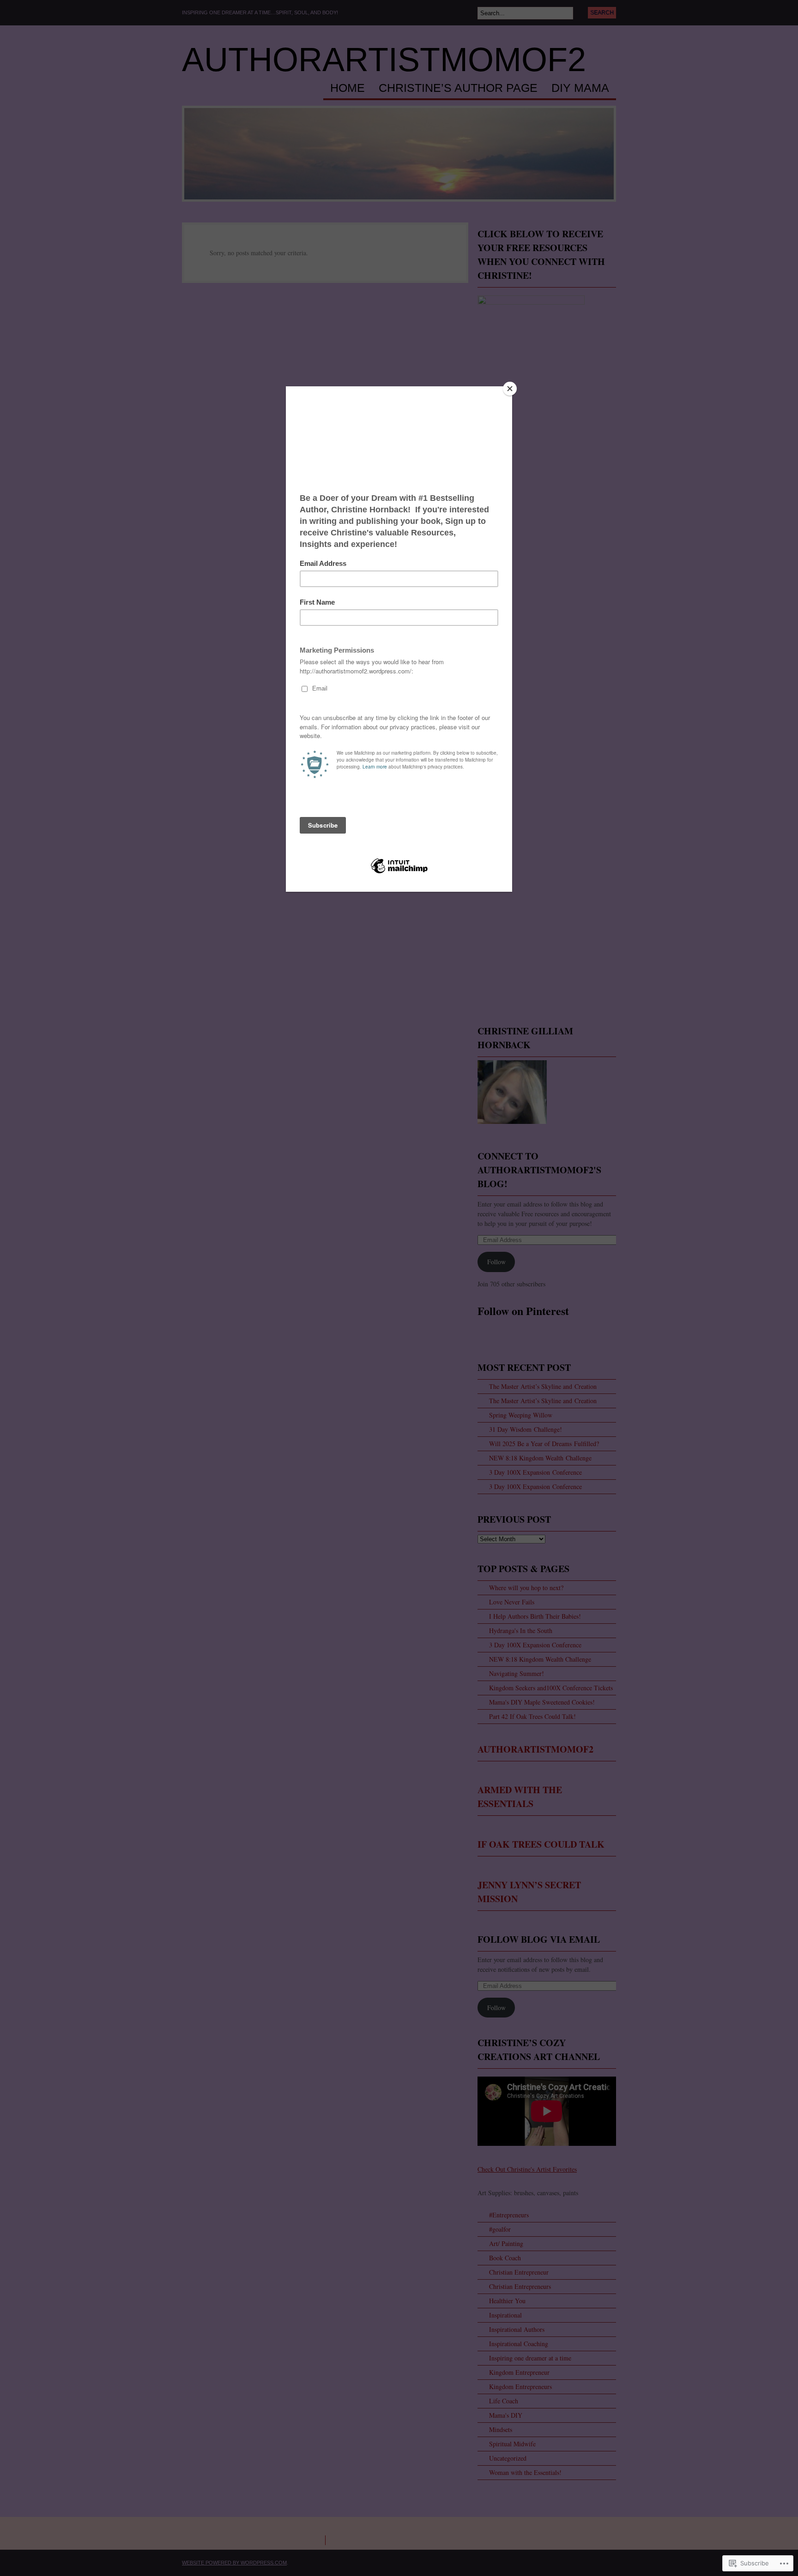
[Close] (510, 389)
